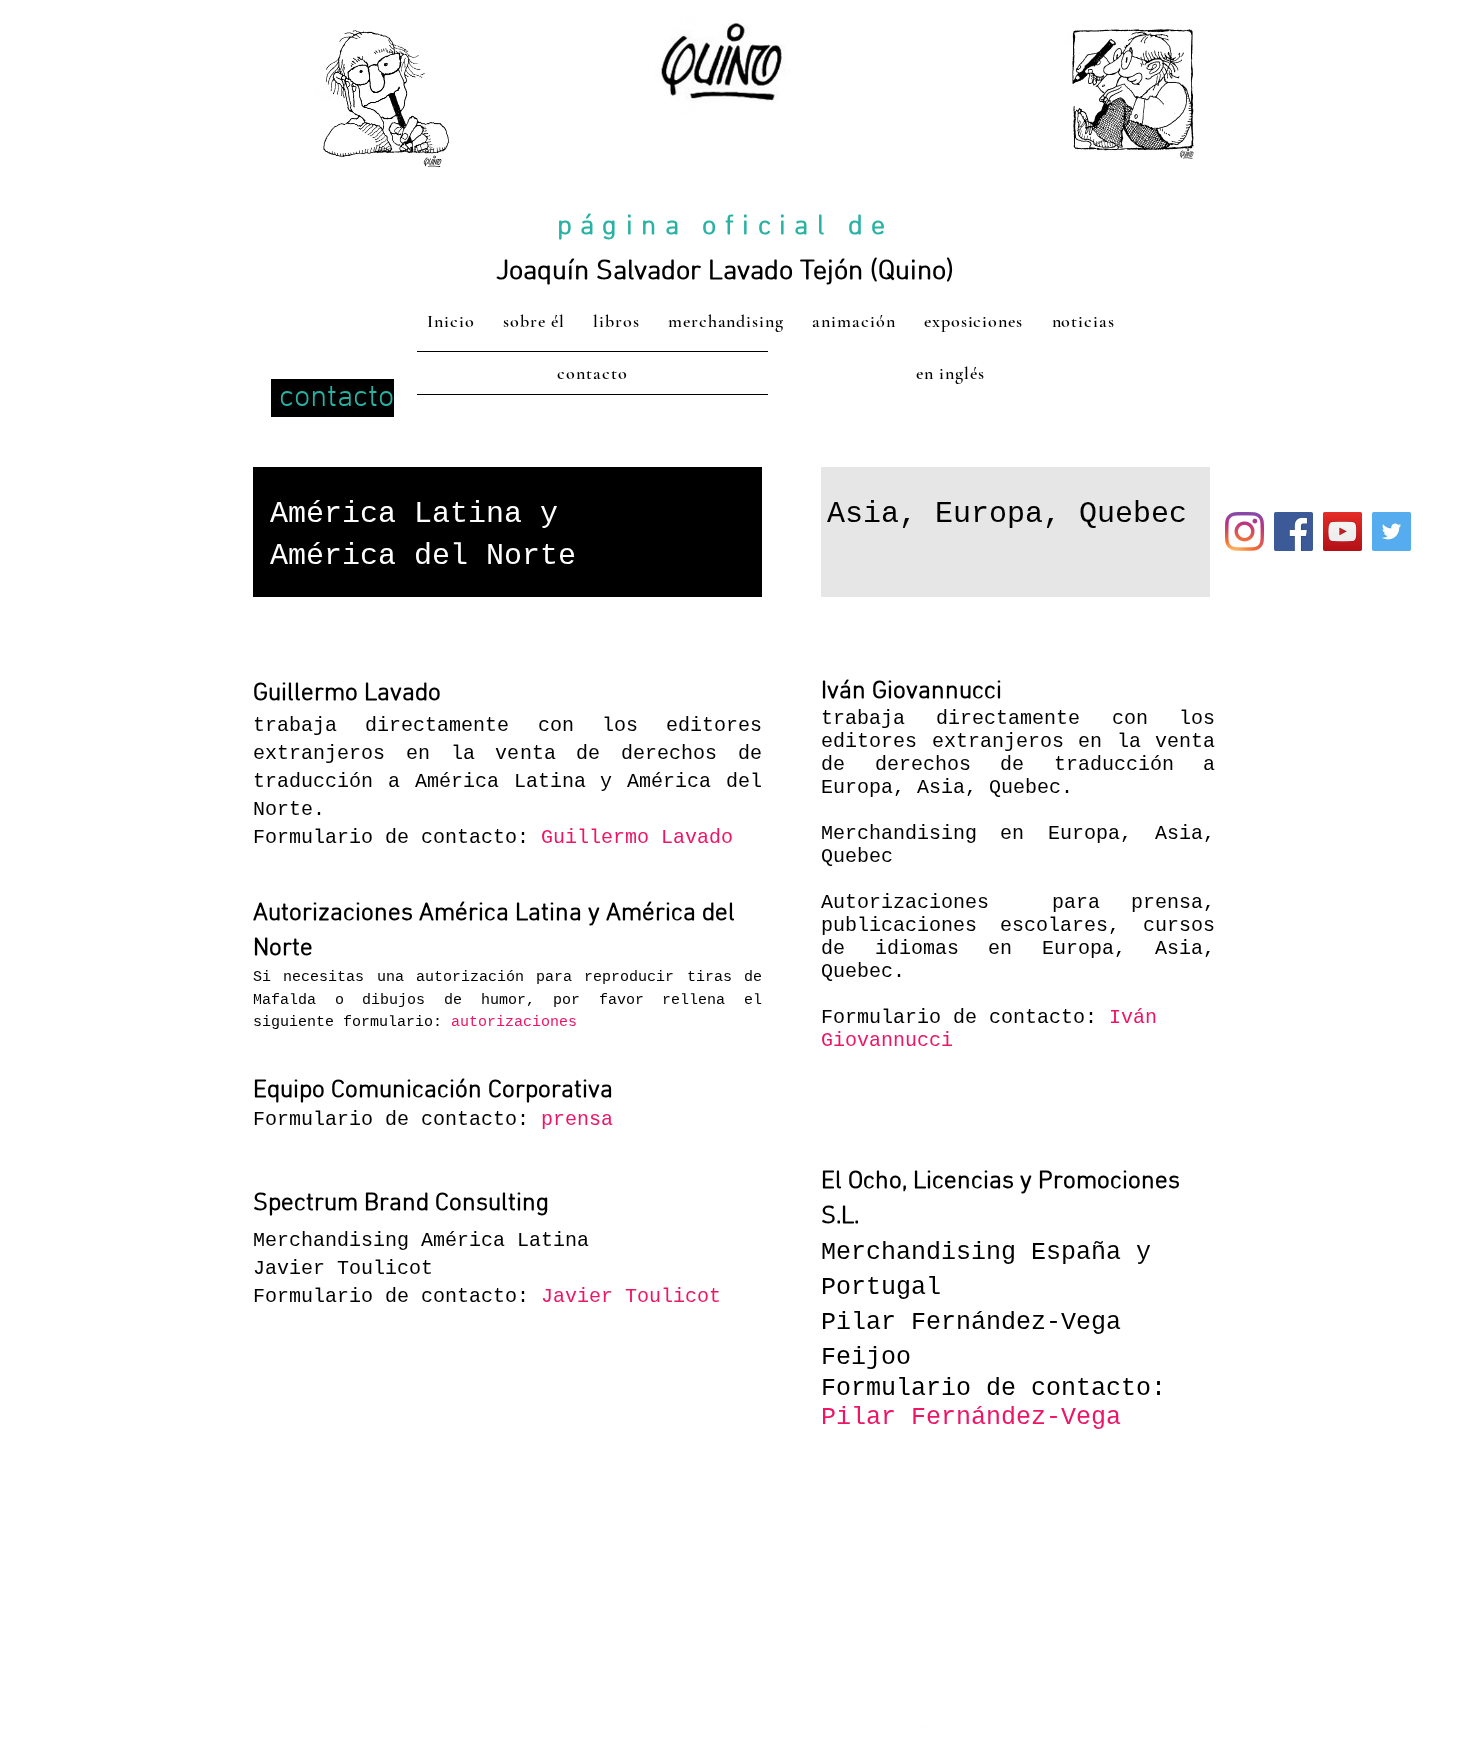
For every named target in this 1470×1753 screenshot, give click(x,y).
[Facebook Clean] (903, 1735)
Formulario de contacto (385, 1119)
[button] (637, 837)
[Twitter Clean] (927, 1735)
